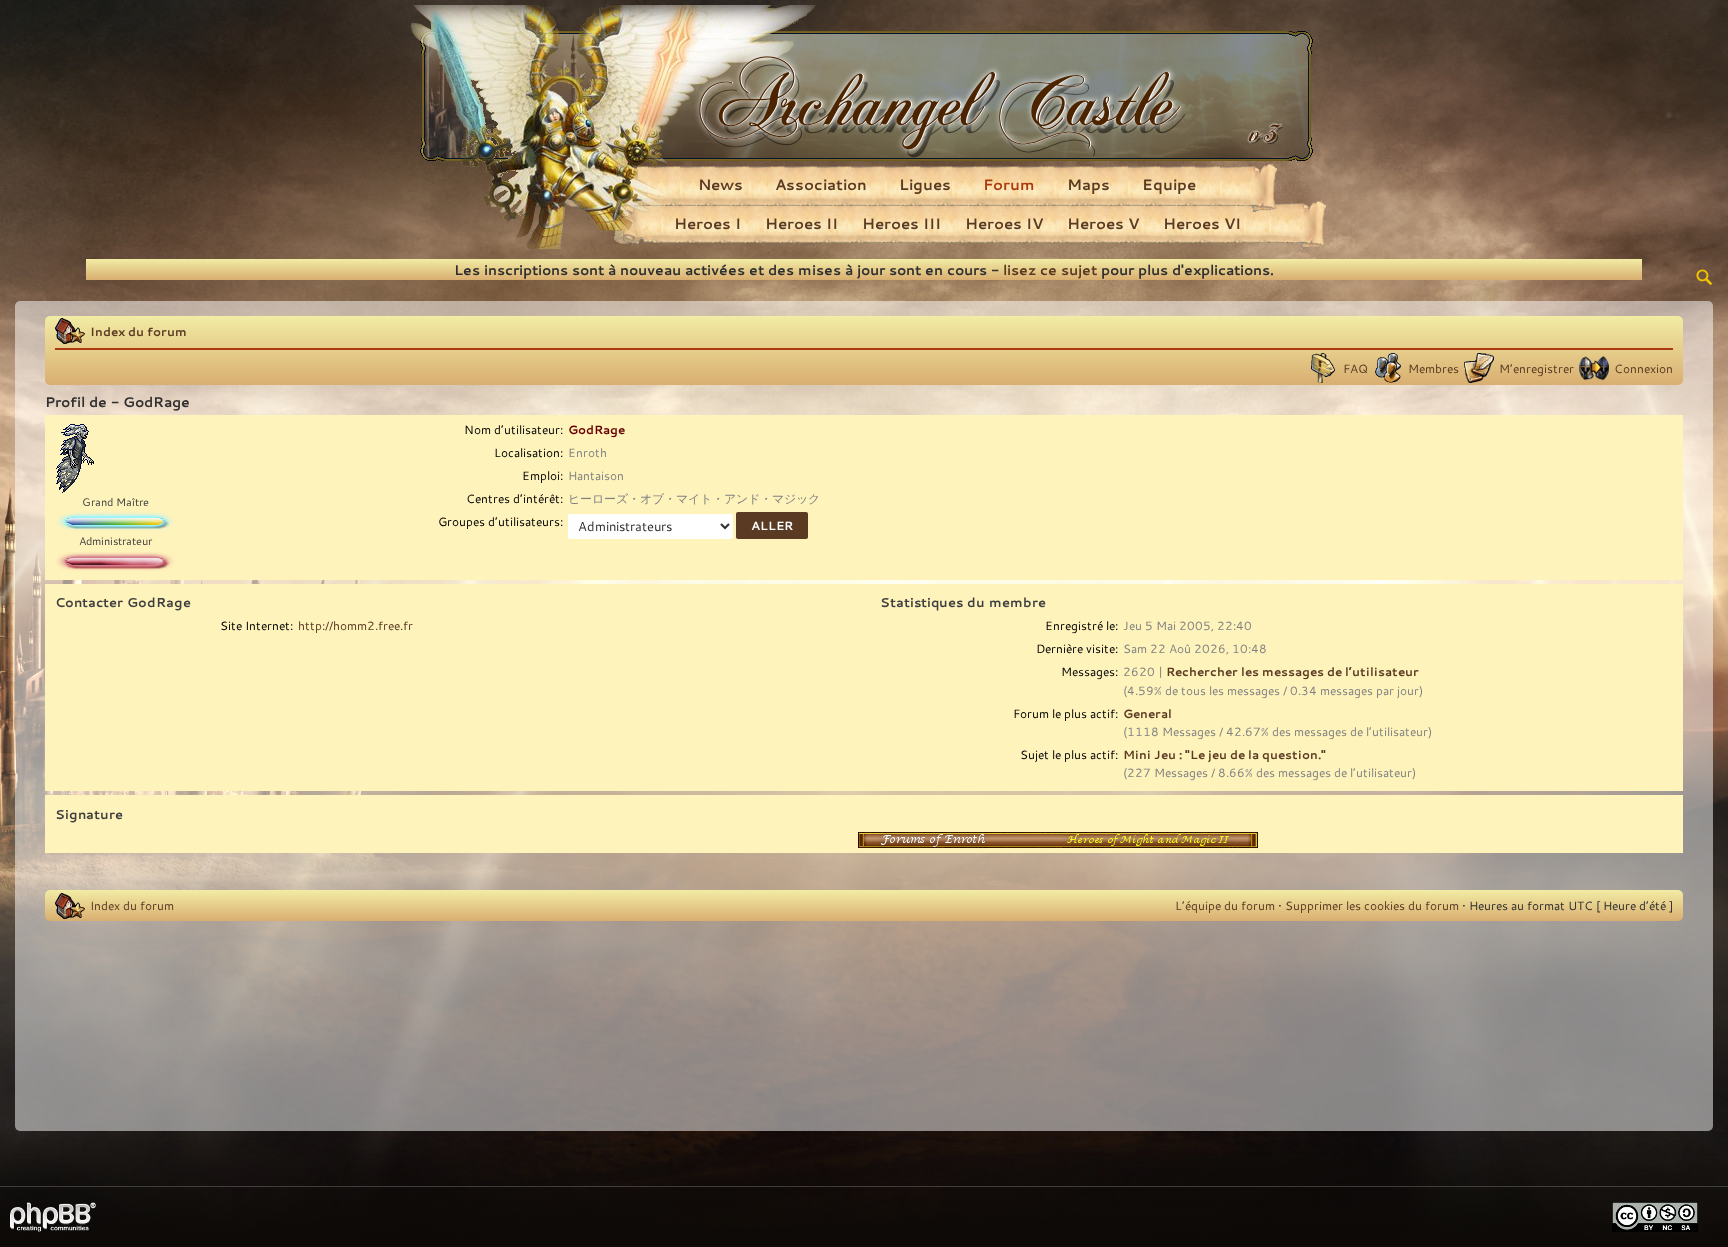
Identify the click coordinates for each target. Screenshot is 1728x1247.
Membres (1433, 368)
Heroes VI (1202, 223)
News (720, 184)
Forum (1009, 184)
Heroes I (707, 223)
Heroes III (901, 223)
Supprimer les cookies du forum (1372, 905)
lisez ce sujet (1050, 269)
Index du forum (138, 331)
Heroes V (1103, 223)
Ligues (925, 184)
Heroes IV (1004, 223)
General (1147, 713)
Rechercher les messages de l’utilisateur (1292, 671)
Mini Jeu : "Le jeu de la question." (1224, 754)
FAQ (1355, 368)
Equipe (1169, 184)
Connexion (1643, 368)
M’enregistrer (1536, 368)
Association (821, 184)
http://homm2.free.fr (355, 625)
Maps (1088, 184)
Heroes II (801, 223)
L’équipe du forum (1225, 905)
